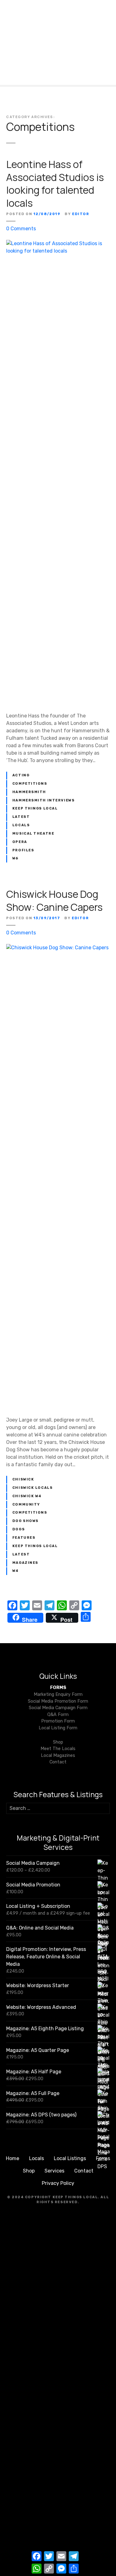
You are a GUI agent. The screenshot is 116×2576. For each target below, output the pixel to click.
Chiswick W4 (27, 1496)
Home (13, 2158)
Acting (21, 775)
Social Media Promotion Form (58, 1701)
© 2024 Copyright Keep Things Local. (53, 2197)
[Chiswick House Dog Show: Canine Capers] (58, 948)
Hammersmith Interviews (44, 800)
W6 (15, 858)
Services (54, 2171)
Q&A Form (58, 1715)
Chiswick (23, 1479)
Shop (58, 1742)
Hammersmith (29, 792)
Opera (20, 842)
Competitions (30, 784)
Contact (58, 1762)
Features (24, 1538)
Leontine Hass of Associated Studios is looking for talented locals (55, 184)
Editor (81, 214)
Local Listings (70, 2158)
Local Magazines (58, 1756)
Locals (21, 825)
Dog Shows (26, 1521)
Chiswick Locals (33, 1488)
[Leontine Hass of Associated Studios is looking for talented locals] (58, 243)
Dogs (19, 1529)
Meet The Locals (58, 1749)
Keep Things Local (35, 808)
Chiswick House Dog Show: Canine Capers (54, 901)
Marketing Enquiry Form (58, 1694)
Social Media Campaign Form (58, 1708)
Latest (21, 817)
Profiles (23, 850)
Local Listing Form (58, 1728)
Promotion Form (58, 1721)
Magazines (25, 1563)
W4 (16, 1571)
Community (26, 1504)
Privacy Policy (58, 2183)
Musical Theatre (33, 834)
